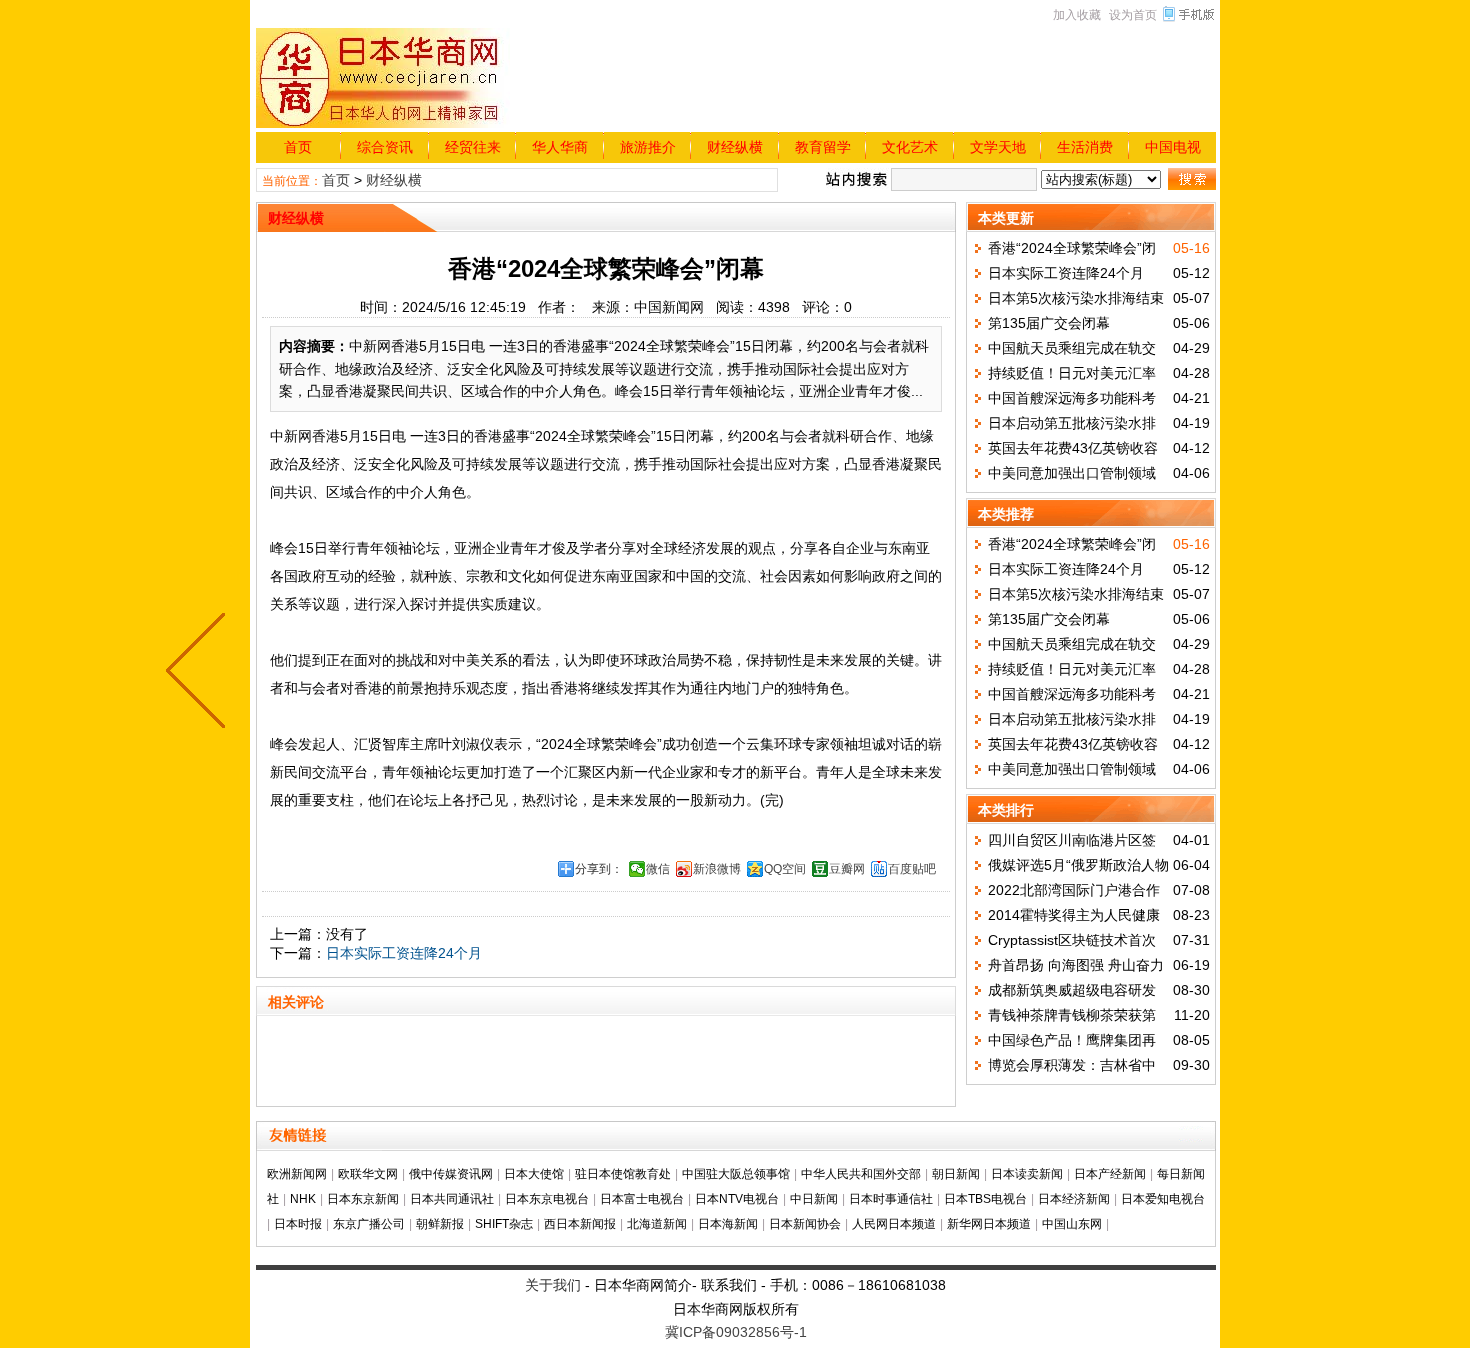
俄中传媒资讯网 (451, 1174)
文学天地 (998, 147)
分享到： (599, 869)
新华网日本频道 (989, 1224)
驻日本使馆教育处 (623, 1174)
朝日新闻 (956, 1174)
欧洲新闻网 (297, 1174)
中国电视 (1173, 147)
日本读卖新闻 (1027, 1174)
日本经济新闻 (1074, 1199)
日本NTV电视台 (737, 1199)
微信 (658, 869)
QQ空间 (785, 869)
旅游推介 (648, 147)
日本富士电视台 (642, 1199)
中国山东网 (1072, 1224)
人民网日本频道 (894, 1224)
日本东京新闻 (363, 1199)
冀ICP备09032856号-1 (736, 1332)
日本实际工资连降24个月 (404, 953)
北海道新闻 (657, 1224)
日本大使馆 (534, 1174)
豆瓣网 (847, 869)
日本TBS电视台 (985, 1199)
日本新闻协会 (805, 1224)
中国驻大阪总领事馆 (736, 1174)
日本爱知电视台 (1163, 1199)
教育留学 (823, 147)
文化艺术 (910, 147)
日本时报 (298, 1224)
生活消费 (1085, 147)
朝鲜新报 (440, 1224)
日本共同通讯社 (452, 1199)
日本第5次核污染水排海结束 (1076, 298)
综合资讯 (385, 147)
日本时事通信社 (891, 1199)
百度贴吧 (912, 869)
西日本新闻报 (580, 1224)
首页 (298, 147)
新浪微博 (717, 869)
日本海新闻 (728, 1224)
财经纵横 (735, 147)
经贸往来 (473, 147)
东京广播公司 (369, 1224)
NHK (303, 1199)
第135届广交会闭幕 (1049, 323)
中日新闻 (814, 1199)
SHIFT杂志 (504, 1224)
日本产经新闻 (1110, 1174)
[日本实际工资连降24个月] (200, 674)
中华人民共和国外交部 (861, 1174)
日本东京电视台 (547, 1199)
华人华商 (560, 147)
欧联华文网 (368, 1174)
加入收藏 (1077, 15)
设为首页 (1133, 15)
